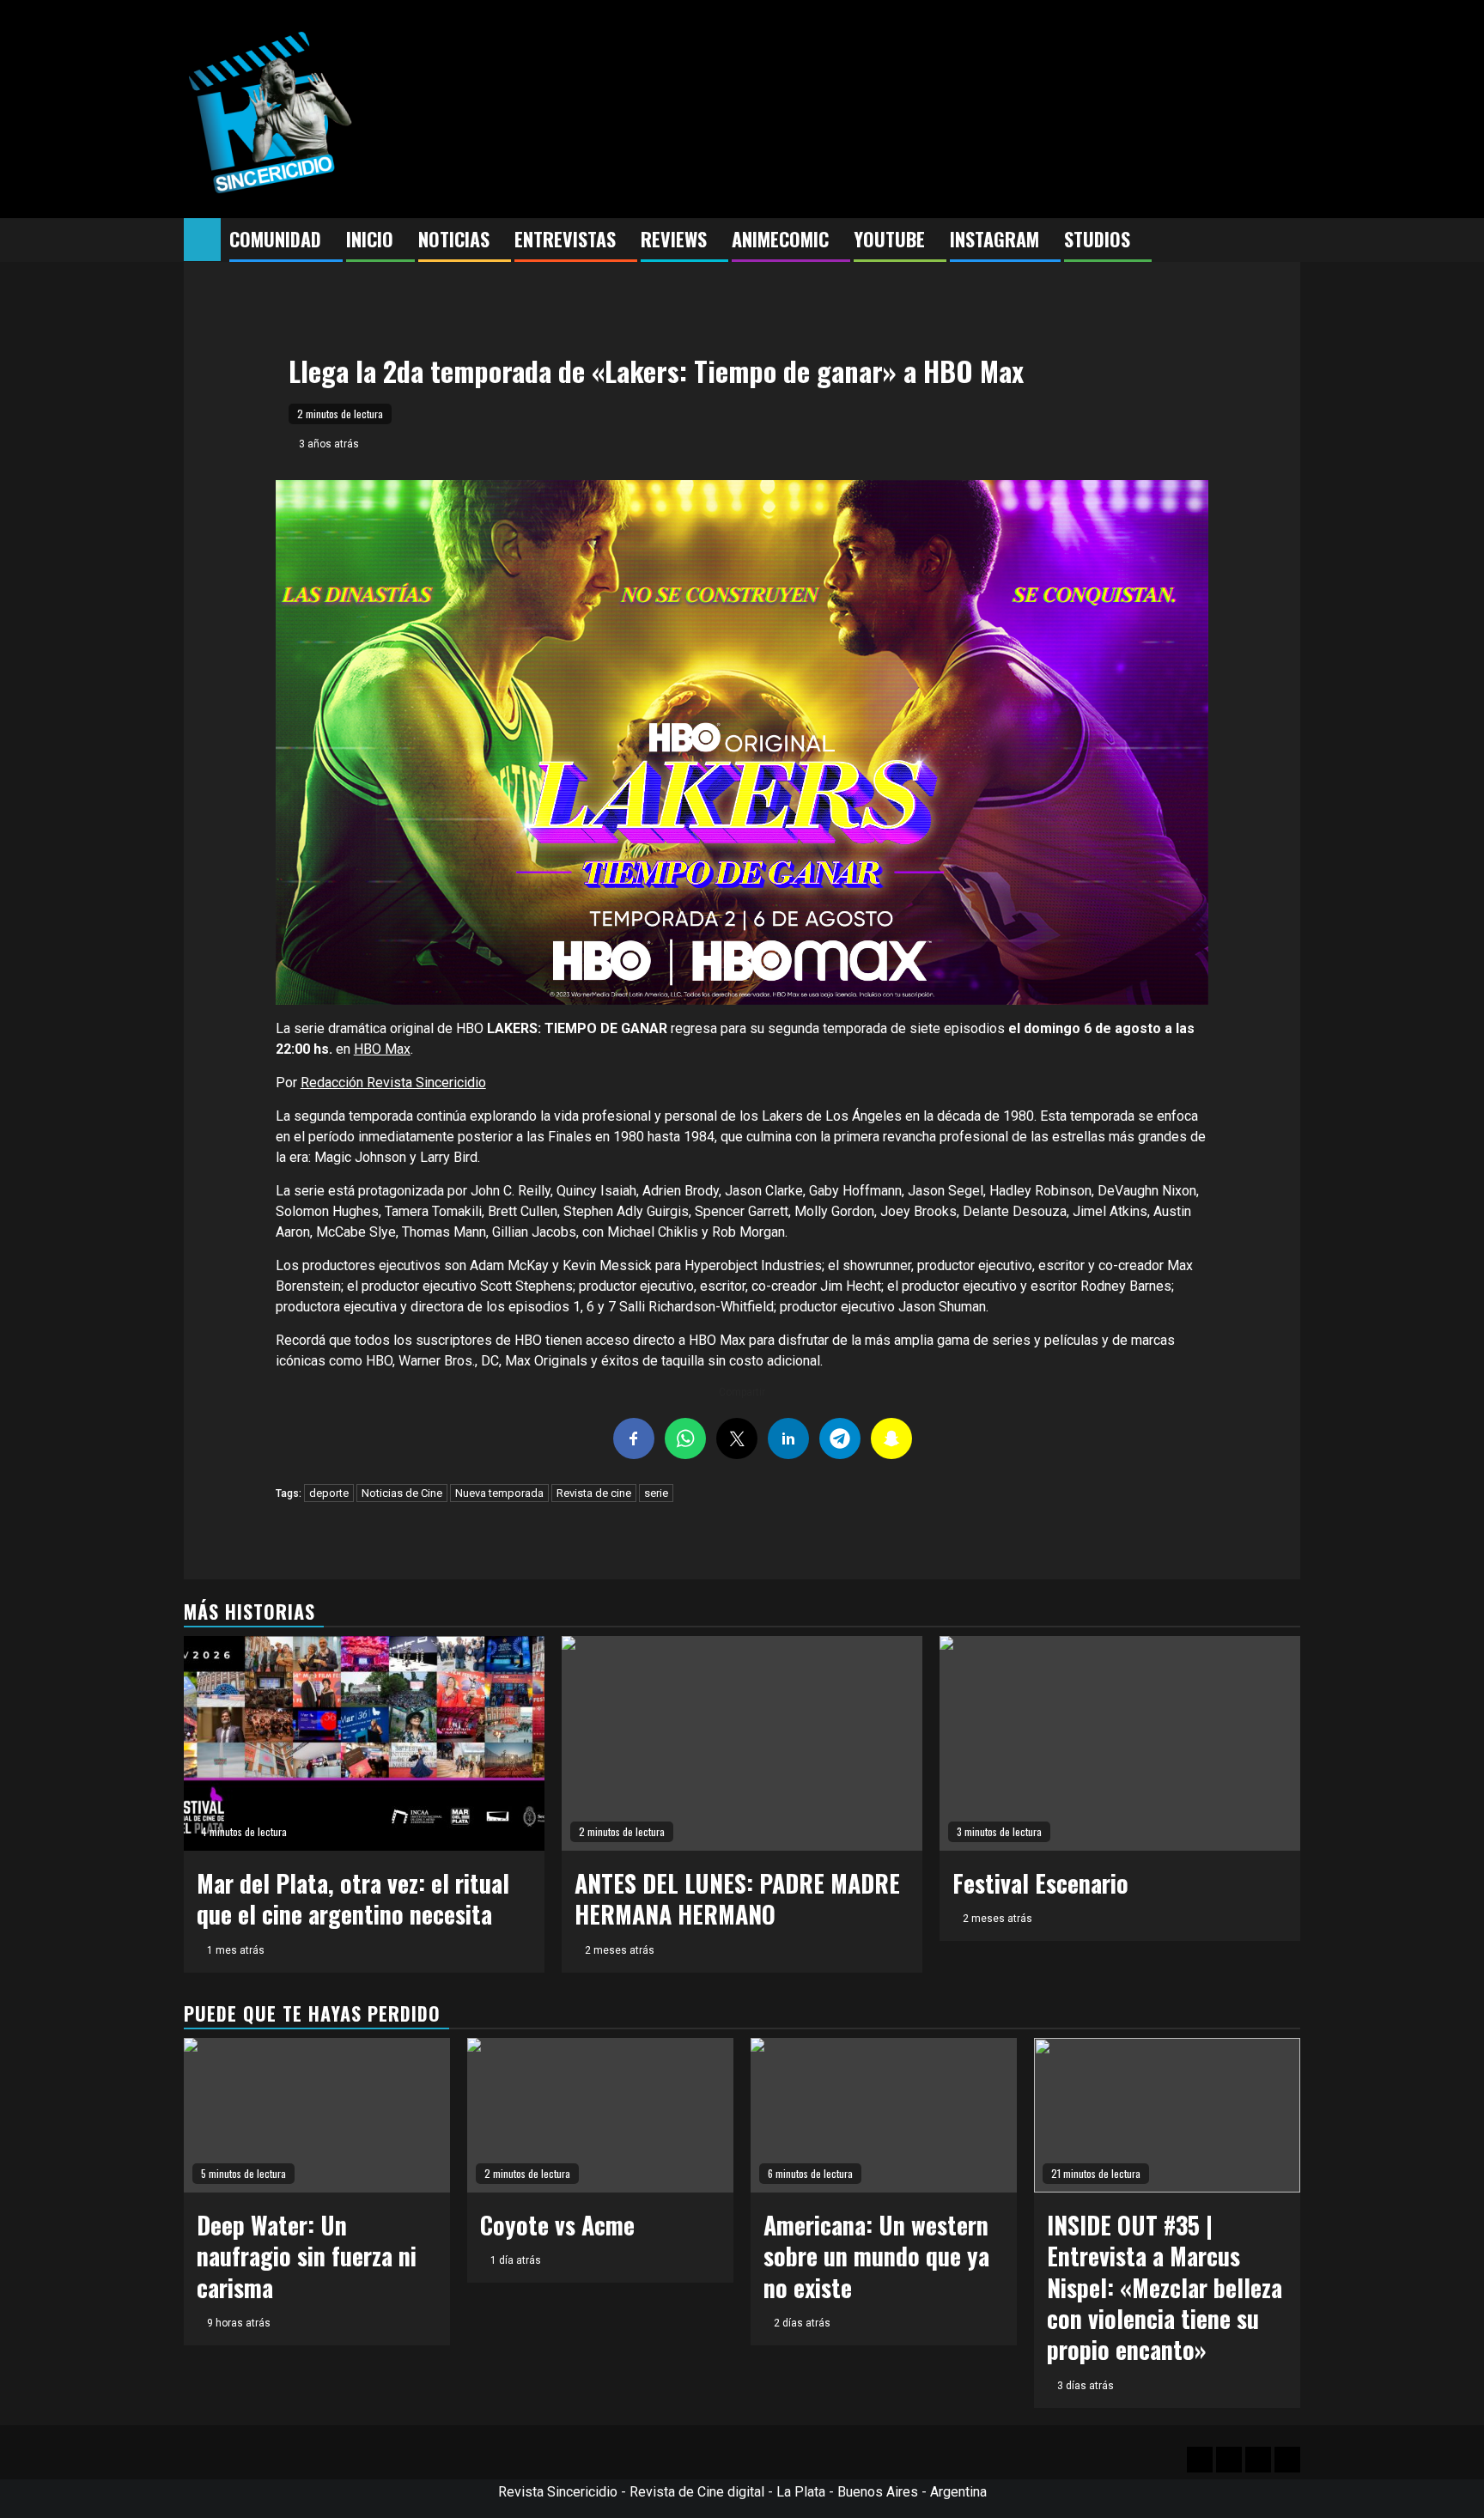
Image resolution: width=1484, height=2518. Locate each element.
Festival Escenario (1040, 1883)
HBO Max (382, 1049)
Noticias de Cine (402, 1493)
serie (656, 1493)
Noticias (454, 239)
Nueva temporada (499, 1493)
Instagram (994, 239)
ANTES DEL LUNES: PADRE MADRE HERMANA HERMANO (737, 1898)
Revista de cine (594, 1493)
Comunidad (275, 239)
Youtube (889, 239)
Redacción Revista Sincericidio (393, 1083)
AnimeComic (780, 239)
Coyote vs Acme (557, 2225)
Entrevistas (565, 239)
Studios (1097, 239)
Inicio (370, 239)
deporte (329, 1493)
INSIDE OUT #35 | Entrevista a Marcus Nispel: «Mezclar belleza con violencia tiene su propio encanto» (1165, 2287)
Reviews (674, 239)
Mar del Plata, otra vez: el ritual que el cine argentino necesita (353, 1898)
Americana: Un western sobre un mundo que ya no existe (876, 2256)
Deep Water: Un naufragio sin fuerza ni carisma (307, 2256)
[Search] (1288, 240)
